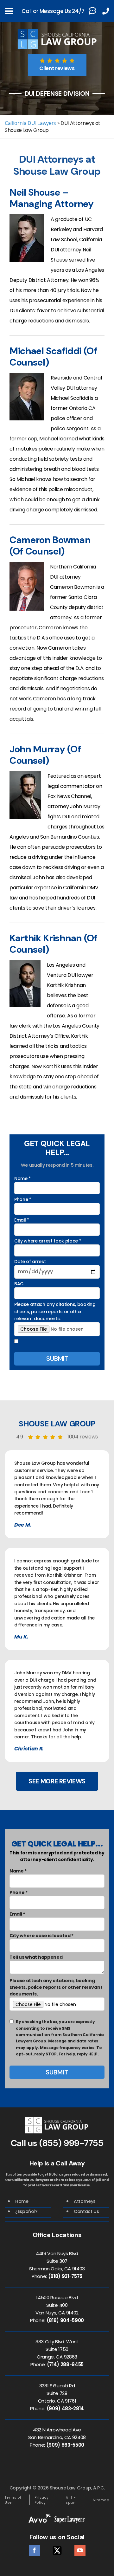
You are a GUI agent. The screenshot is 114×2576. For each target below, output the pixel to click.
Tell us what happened (36, 1957)
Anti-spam (71, 2500)
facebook (34, 2549)
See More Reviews (57, 1781)
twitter (57, 2549)
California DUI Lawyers (30, 123)
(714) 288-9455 (65, 2364)
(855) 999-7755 (71, 2143)
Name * (22, 1178)
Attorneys (85, 2201)
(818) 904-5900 (65, 2320)
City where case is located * (41, 1936)
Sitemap (101, 2500)
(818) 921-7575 (65, 2276)
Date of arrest (30, 1262)
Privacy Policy (42, 2500)
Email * (22, 1220)
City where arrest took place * (48, 1241)
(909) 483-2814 (65, 2408)
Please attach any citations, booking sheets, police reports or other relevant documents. (55, 1311)
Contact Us (86, 2211)
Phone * (23, 1199)
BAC (19, 1284)
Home (22, 2201)
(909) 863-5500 (65, 2445)
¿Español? (26, 2211)
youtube (80, 2549)
